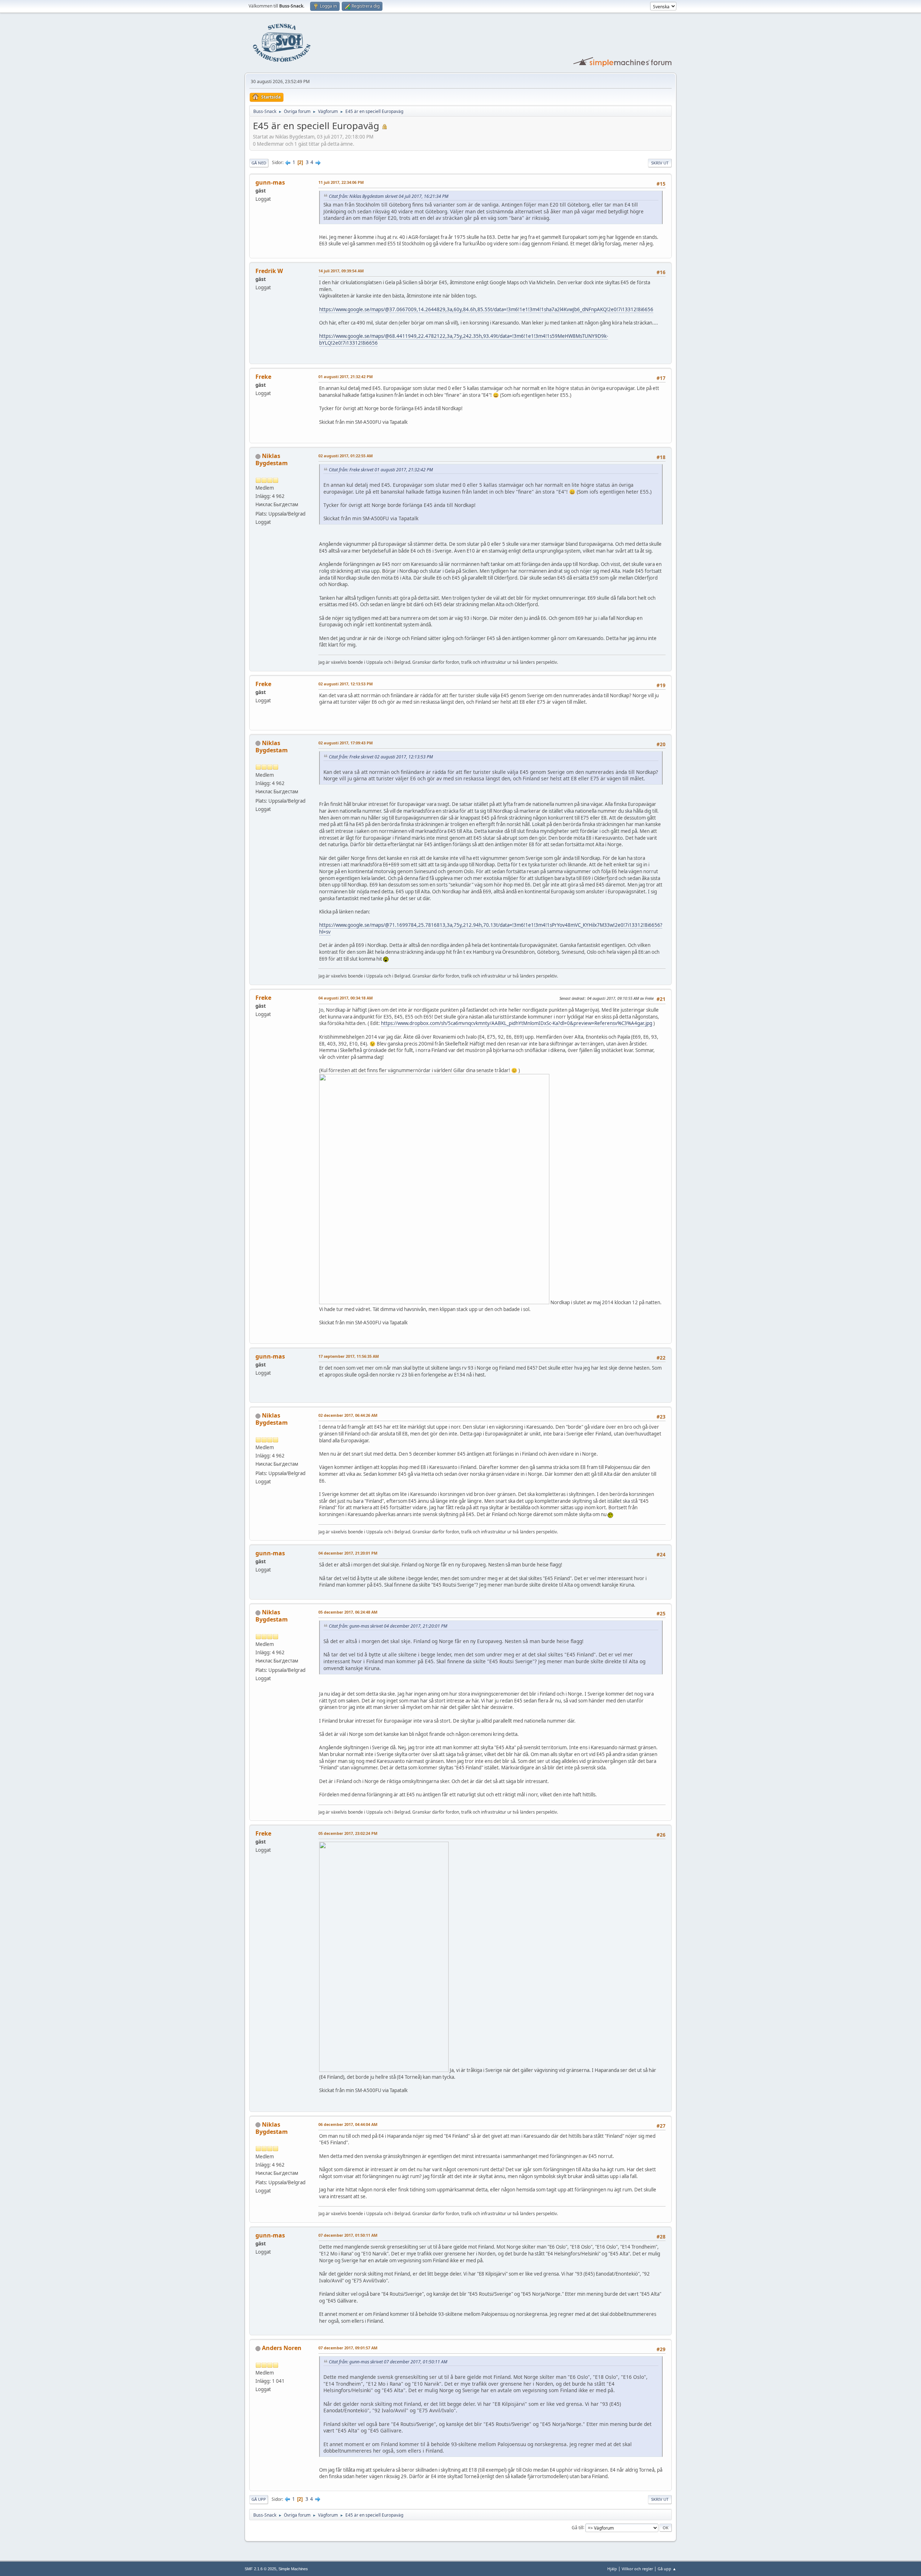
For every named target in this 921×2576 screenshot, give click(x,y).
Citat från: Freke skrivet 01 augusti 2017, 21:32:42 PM (381, 470)
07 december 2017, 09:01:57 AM (348, 2348)
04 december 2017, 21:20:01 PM (348, 1553)
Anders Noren (282, 2348)
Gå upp (259, 2499)
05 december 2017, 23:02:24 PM (348, 1833)
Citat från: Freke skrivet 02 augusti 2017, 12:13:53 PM (381, 757)
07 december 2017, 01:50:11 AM (348, 2235)
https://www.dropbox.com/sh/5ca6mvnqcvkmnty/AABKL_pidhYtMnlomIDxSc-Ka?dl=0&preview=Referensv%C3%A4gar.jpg (517, 1023)
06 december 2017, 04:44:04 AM (348, 2124)
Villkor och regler (637, 2569)
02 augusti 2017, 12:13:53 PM (346, 684)
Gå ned (259, 163)
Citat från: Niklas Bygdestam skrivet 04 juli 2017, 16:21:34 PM (389, 196)
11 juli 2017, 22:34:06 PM (341, 182)
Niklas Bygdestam (272, 459)
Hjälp (612, 2569)
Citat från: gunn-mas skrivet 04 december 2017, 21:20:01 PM (388, 1626)
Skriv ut (660, 163)
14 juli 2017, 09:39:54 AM (341, 271)
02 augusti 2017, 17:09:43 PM (346, 743)
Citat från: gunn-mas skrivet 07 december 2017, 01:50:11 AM (388, 2362)
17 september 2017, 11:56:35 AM (349, 1356)
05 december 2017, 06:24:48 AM (348, 1612)
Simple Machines (293, 2569)
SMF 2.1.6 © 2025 (260, 2569)
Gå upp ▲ (667, 2569)
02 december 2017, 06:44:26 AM (348, 1415)
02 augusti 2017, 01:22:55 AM (346, 456)
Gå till (577, 2527)
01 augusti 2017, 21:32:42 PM (346, 377)
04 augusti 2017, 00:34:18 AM (346, 998)
